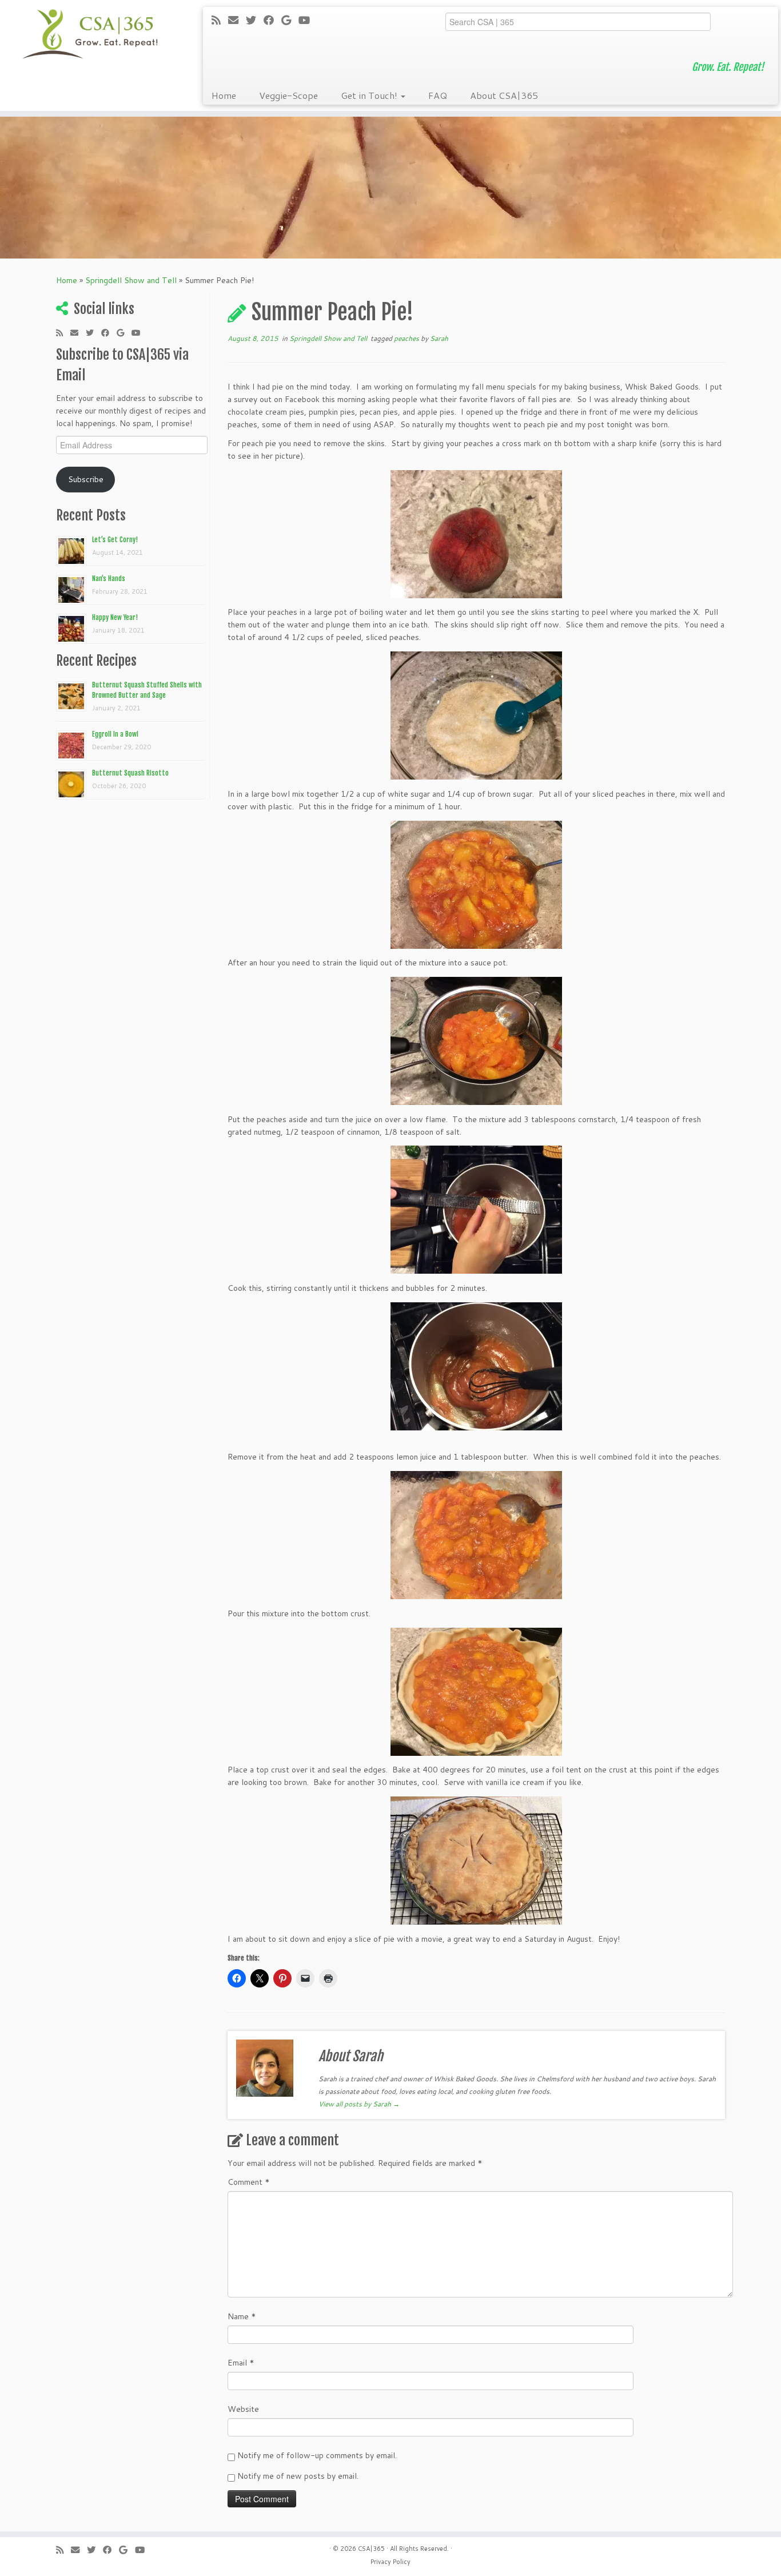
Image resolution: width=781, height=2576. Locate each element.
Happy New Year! (115, 617)
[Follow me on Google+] (290, 20)
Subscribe (86, 479)
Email (241, 2363)
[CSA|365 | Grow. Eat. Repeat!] (90, 34)
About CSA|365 (504, 95)
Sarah (439, 338)
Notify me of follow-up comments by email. (317, 2455)
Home (224, 95)
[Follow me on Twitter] (255, 20)
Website (243, 2409)
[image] (476, 534)
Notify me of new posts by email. (298, 2476)
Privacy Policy (390, 2562)
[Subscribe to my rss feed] (220, 20)
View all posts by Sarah (359, 2104)
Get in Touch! (370, 95)
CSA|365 (371, 2549)
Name (242, 2316)
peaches (407, 338)
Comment (249, 2182)
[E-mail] (237, 20)
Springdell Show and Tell (131, 280)
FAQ (438, 95)
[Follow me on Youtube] (308, 20)
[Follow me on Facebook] (272, 20)
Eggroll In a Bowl (115, 734)
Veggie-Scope (288, 95)
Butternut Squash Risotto (130, 773)
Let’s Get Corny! (115, 540)
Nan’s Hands (109, 579)
